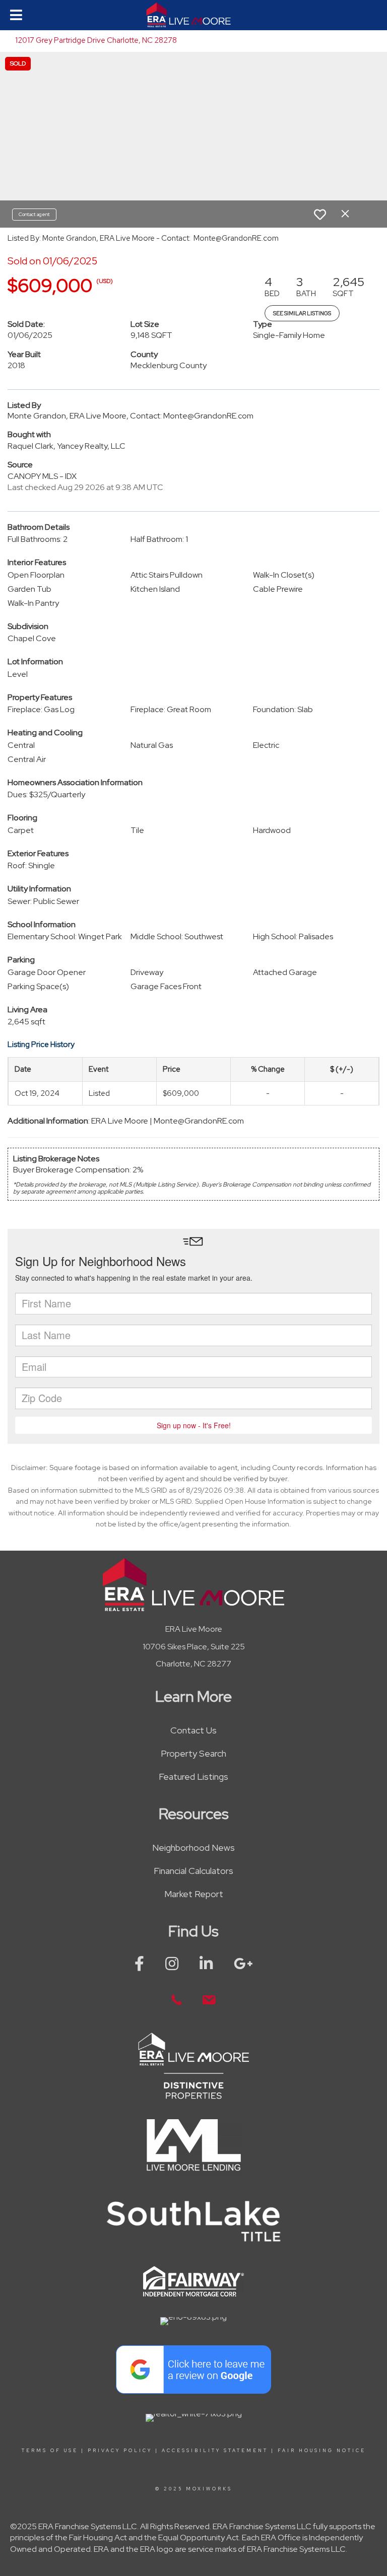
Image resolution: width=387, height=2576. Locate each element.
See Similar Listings (302, 313)
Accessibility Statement (215, 2451)
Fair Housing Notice (322, 2451)
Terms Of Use (50, 2451)
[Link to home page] (194, 15)
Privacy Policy (120, 2451)
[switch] (320, 215)
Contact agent (34, 214)
